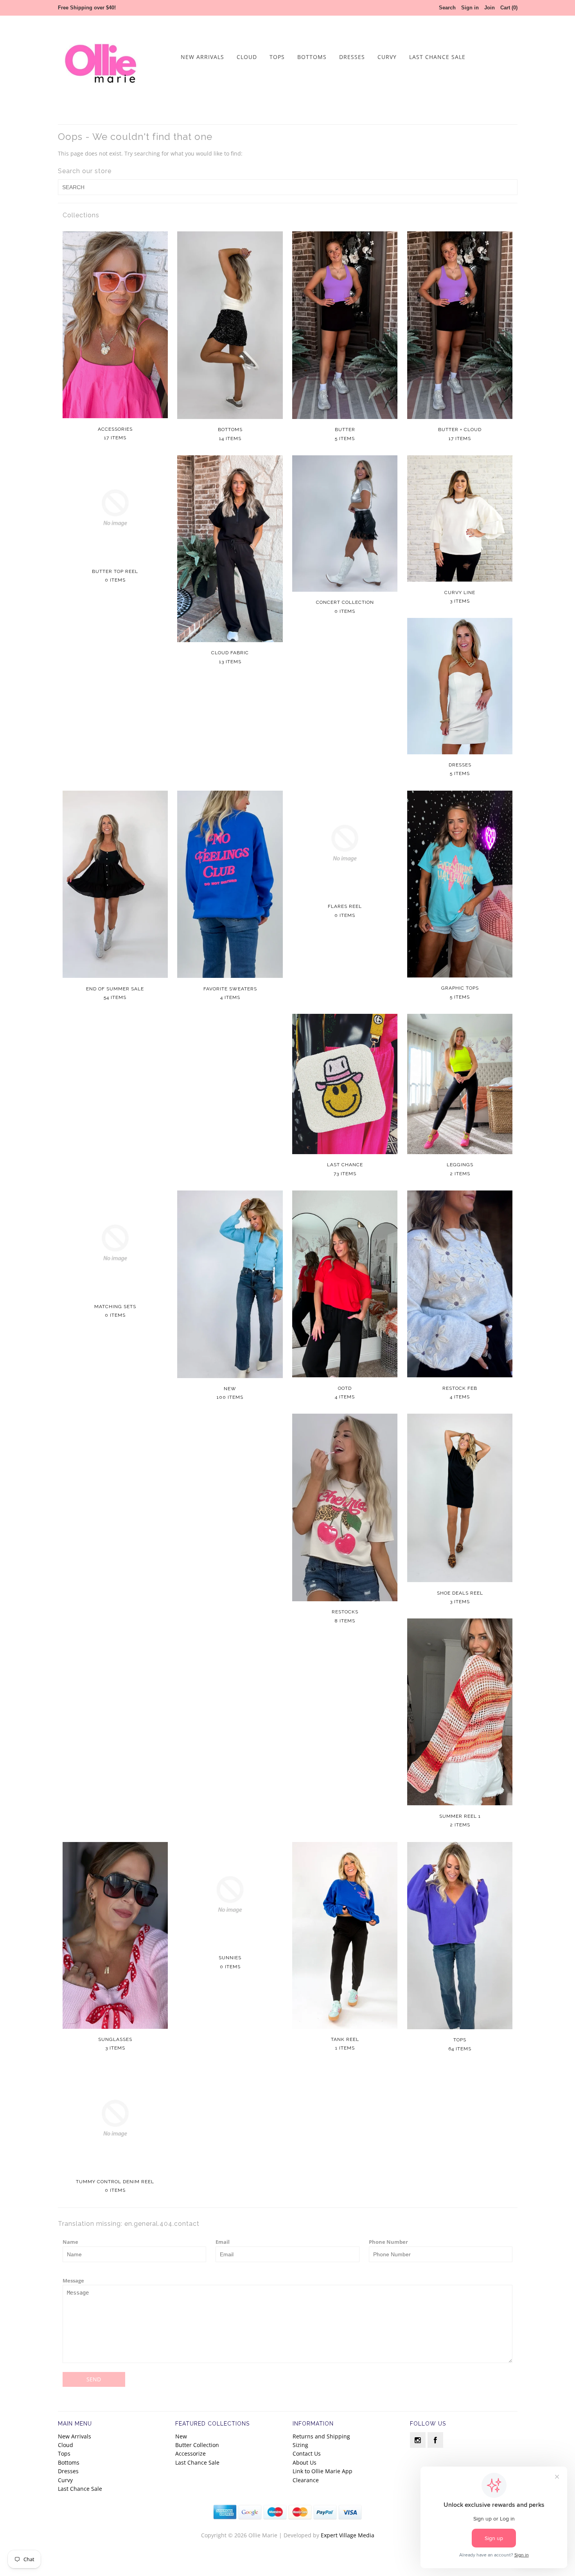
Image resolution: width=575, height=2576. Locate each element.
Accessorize (190, 2453)
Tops (277, 57)
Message (73, 2281)
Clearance (306, 2480)
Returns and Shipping (321, 2436)
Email (223, 2242)
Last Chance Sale (437, 57)
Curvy (387, 57)
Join (490, 8)
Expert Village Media (348, 2535)
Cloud (247, 57)
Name (70, 2242)
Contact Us (307, 2453)
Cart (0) (509, 8)
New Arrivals (202, 57)
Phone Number (388, 2242)
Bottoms (312, 57)
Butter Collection (197, 2445)
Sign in (470, 8)
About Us (305, 2462)
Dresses (352, 57)
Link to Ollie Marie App (323, 2471)
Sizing (300, 2445)
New (181, 2436)
